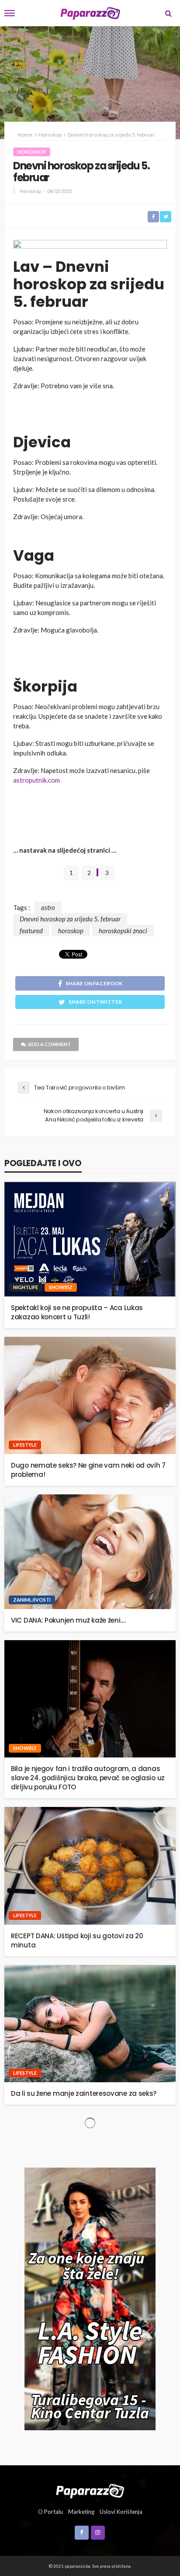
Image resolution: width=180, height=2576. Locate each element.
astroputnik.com (36, 780)
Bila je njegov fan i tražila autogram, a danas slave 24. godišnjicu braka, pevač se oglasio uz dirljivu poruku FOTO (88, 1778)
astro (48, 907)
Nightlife (26, 1287)
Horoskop (32, 152)
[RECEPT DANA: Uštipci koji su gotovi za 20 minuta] (90, 1866)
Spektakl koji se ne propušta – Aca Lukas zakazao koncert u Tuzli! (77, 1312)
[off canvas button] (10, 13)
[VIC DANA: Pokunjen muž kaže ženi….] (90, 1552)
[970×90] (90, 246)
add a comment (49, 1044)
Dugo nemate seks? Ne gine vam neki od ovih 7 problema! (88, 1470)
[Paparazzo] (90, 2490)
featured (31, 931)
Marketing (81, 2512)
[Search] (168, 13)
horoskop (71, 931)
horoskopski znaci (123, 931)
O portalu (50, 2512)
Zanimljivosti (32, 1600)
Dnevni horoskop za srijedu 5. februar (70, 919)
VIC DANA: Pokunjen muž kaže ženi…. (68, 1620)
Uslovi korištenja (121, 2512)
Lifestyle (25, 1445)
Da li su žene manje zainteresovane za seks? (84, 2093)
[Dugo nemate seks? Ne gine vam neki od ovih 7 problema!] (90, 1396)
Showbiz (61, 1287)
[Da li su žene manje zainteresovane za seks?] (90, 2024)
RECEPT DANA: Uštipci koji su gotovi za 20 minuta (77, 1940)
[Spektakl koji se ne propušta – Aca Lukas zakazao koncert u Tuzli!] (90, 1239)
